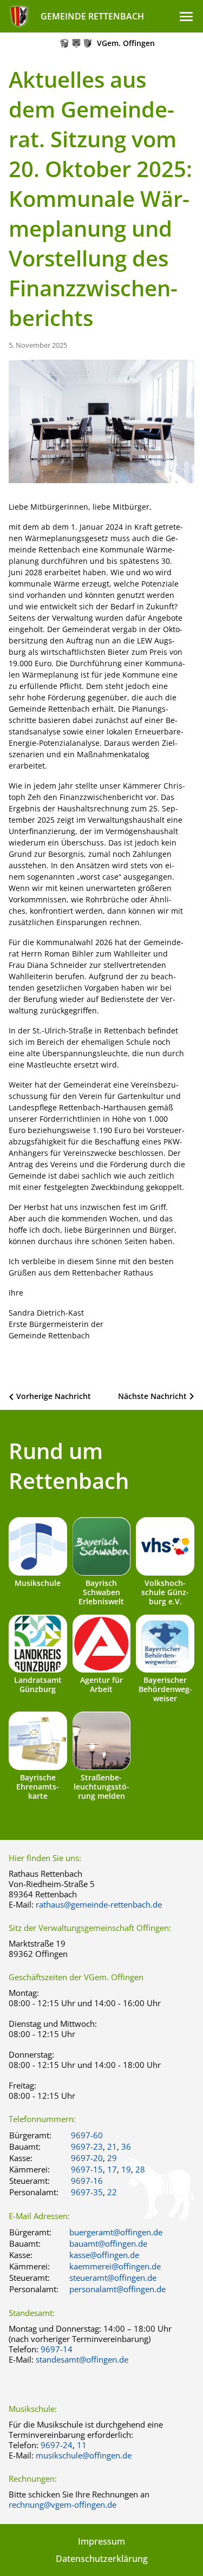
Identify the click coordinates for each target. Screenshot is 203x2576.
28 (140, 2169)
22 (112, 2192)
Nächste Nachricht (152, 1396)
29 (112, 2158)
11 (82, 2445)
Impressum (101, 2541)
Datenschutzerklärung (102, 2559)
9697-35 (87, 2192)
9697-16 (87, 2181)
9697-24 (57, 2445)
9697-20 (87, 2158)
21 (112, 2146)
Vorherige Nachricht (54, 1396)
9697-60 (87, 2135)
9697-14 (57, 2349)
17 (112, 2169)
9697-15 (87, 2169)
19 (126, 2169)
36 (126, 2146)
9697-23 (87, 2146)
